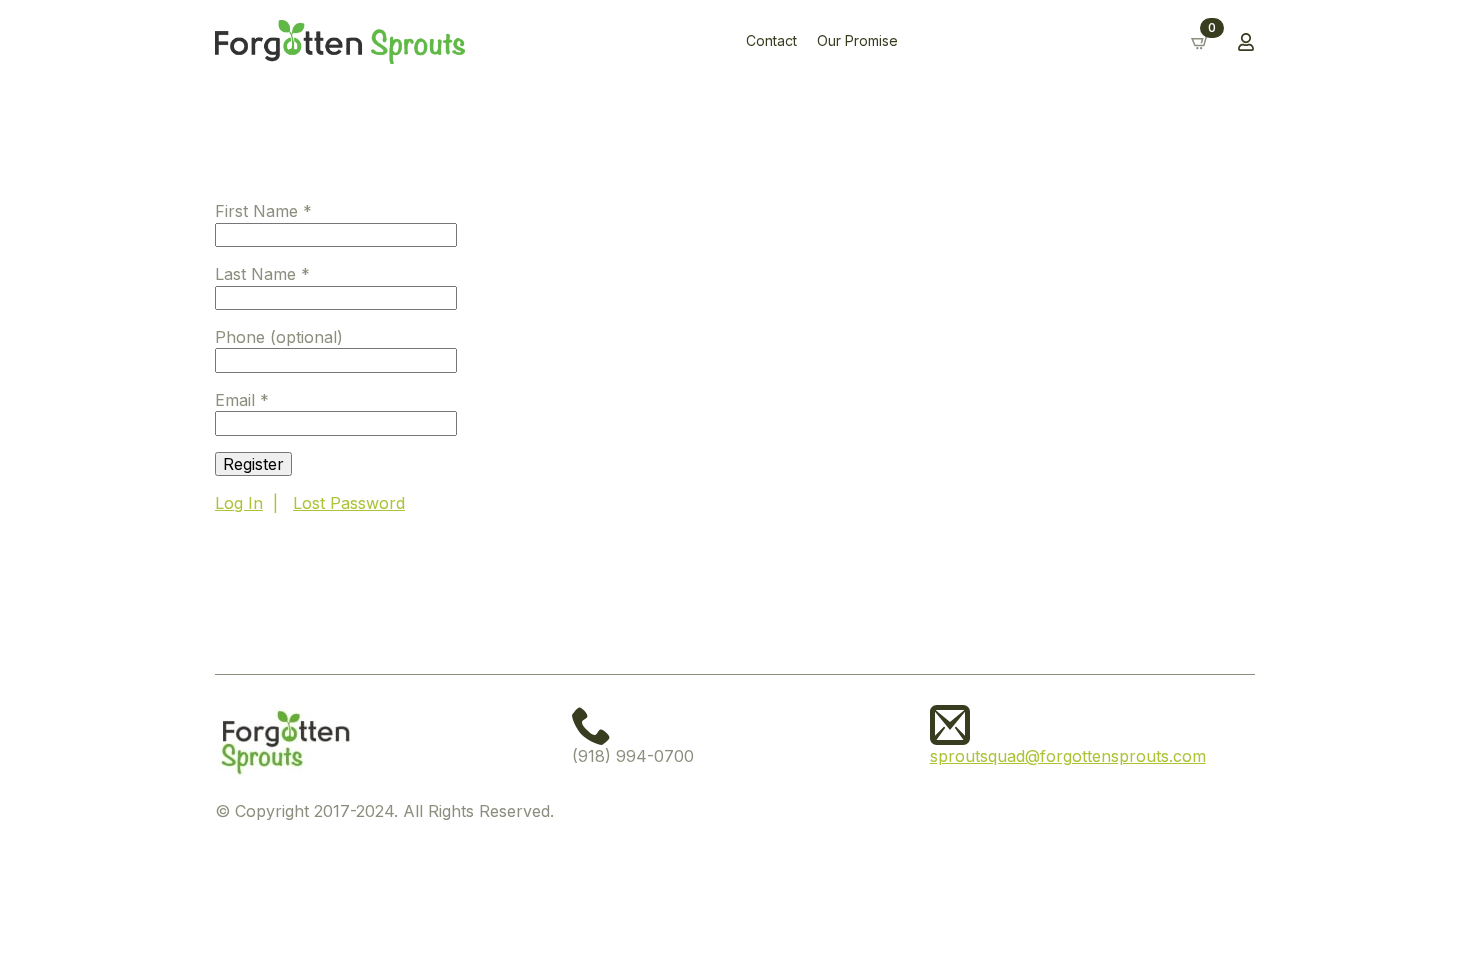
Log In (239, 503)
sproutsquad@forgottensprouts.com (1068, 756)
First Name (263, 211)
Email (242, 400)
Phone (279, 337)
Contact (771, 41)
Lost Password (349, 503)
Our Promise (857, 41)
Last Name (262, 274)
